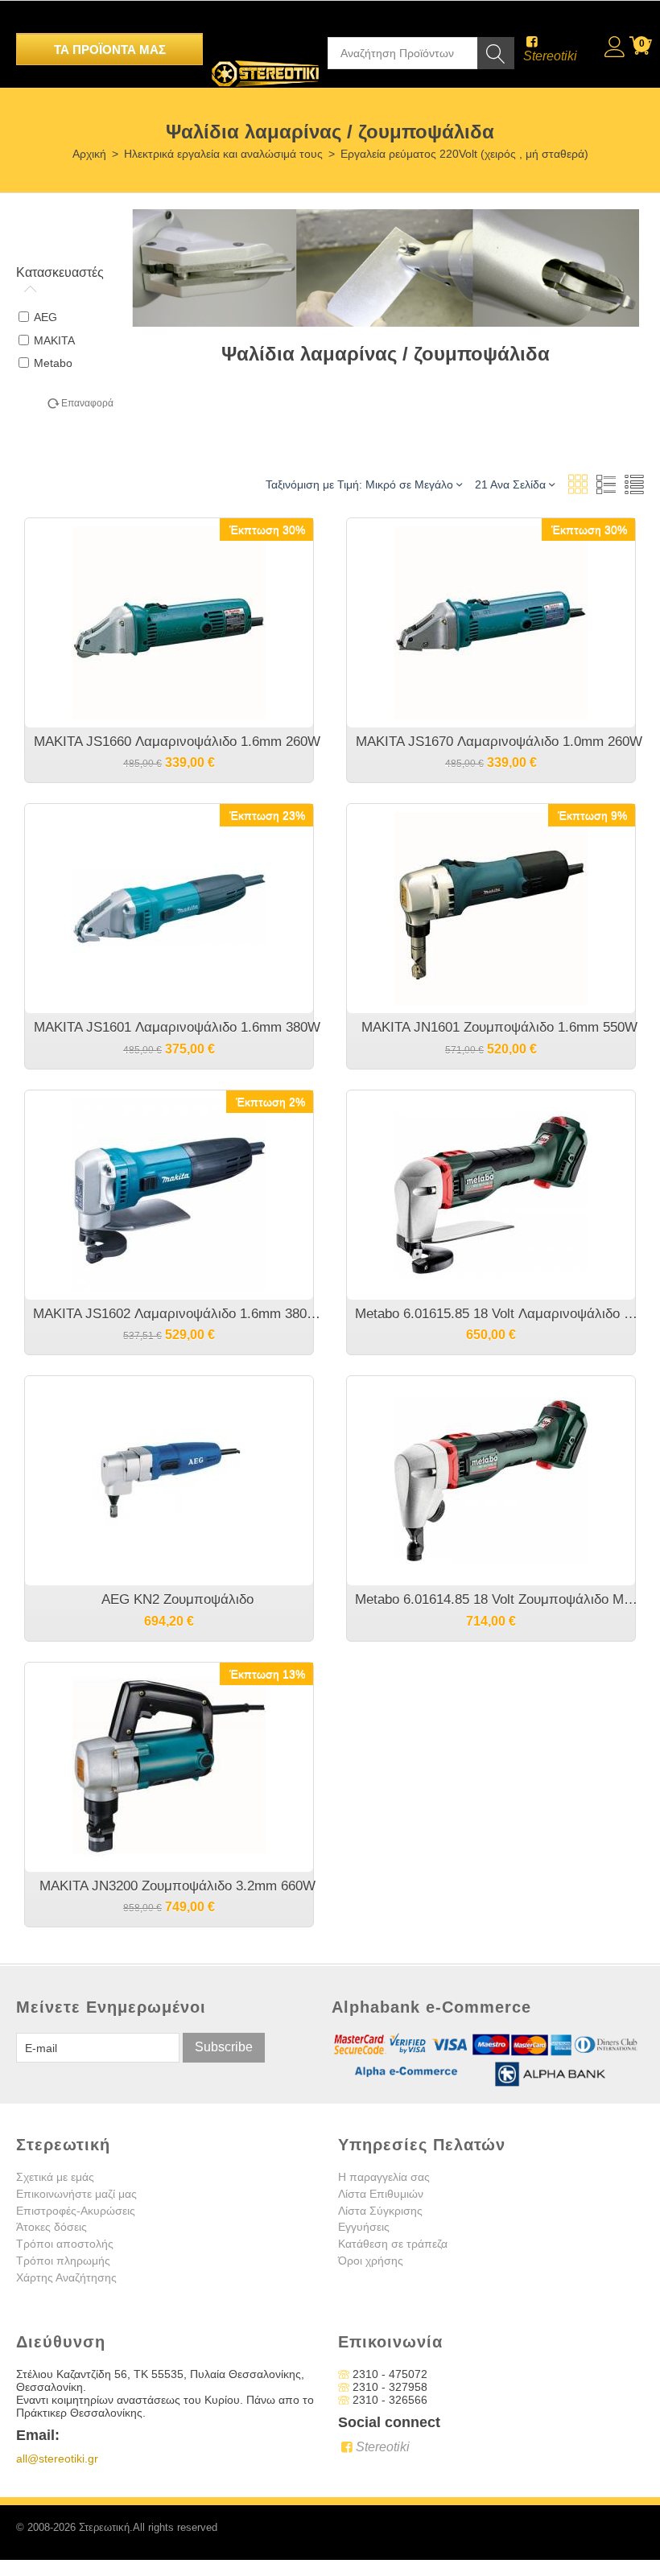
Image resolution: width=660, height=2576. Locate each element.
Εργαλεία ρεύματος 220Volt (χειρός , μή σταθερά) (464, 154)
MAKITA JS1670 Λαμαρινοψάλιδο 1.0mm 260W (499, 742)
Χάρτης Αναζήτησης (66, 2277)
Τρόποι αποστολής (65, 2244)
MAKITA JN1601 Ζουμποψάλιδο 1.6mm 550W (499, 1027)
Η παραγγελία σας (384, 2177)
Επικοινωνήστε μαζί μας (76, 2194)
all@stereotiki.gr (57, 2459)
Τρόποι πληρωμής (63, 2261)
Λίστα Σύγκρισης (380, 2211)
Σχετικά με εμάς (55, 2177)
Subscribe (224, 2047)
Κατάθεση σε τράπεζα (393, 2244)
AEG (45, 317)
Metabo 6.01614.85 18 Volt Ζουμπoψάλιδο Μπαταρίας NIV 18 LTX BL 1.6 (499, 1599)
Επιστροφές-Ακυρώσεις (76, 2211)
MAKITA (54, 340)
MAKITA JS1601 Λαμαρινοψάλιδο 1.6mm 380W (177, 1027)
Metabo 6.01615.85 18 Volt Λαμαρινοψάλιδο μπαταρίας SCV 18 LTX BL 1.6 (499, 1314)
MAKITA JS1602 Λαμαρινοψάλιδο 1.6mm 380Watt (177, 1314)
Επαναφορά (87, 403)
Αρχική (89, 154)
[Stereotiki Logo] (265, 63)
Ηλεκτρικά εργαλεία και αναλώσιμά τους (223, 154)
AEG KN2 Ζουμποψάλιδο (177, 1599)
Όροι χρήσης (371, 2261)
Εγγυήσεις (364, 2227)
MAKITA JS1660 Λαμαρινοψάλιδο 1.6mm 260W (177, 742)
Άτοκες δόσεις (52, 2227)
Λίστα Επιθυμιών (381, 2194)
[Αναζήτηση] (496, 53)
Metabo (53, 363)
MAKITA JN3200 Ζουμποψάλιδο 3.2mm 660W (177, 1886)
